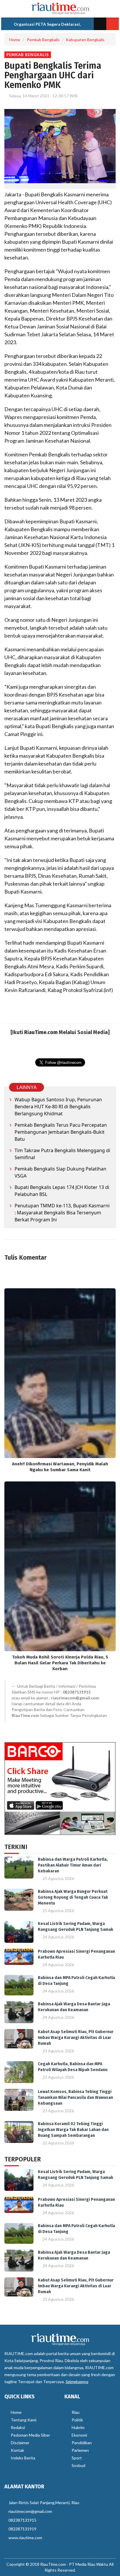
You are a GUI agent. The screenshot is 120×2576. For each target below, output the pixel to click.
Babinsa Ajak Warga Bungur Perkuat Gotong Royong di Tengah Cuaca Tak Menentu (73, 1897)
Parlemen (80, 2450)
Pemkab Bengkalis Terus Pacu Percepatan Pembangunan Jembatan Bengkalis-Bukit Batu (61, 1132)
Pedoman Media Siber (30, 2435)
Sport (77, 2458)
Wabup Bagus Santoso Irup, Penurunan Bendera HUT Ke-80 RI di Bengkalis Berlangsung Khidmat (58, 1107)
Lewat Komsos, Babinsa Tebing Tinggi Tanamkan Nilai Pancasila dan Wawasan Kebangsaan (75, 2098)
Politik (77, 2420)
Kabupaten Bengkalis (85, 40)
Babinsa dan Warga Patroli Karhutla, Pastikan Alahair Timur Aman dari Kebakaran (73, 1865)
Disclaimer (20, 2443)
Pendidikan (82, 2443)
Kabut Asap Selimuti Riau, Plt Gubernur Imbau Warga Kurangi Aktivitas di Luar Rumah (76, 2038)
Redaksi (18, 2427)
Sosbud (78, 2465)
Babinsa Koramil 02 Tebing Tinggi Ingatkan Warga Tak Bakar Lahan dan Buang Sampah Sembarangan (73, 2130)
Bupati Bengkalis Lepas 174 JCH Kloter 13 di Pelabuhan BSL (62, 1191)
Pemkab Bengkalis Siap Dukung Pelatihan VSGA (60, 1172)
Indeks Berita (23, 2458)
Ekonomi (79, 2435)
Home (15, 40)
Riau (76, 2412)
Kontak (17, 2450)
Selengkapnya (77, 2382)
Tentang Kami (24, 2420)
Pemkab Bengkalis (43, 40)
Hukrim (78, 2427)
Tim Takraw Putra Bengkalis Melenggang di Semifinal (62, 1154)
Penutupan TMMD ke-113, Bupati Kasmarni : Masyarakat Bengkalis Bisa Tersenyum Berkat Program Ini (62, 1213)
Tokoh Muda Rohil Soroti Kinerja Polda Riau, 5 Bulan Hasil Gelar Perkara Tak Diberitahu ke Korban (60, 1663)
